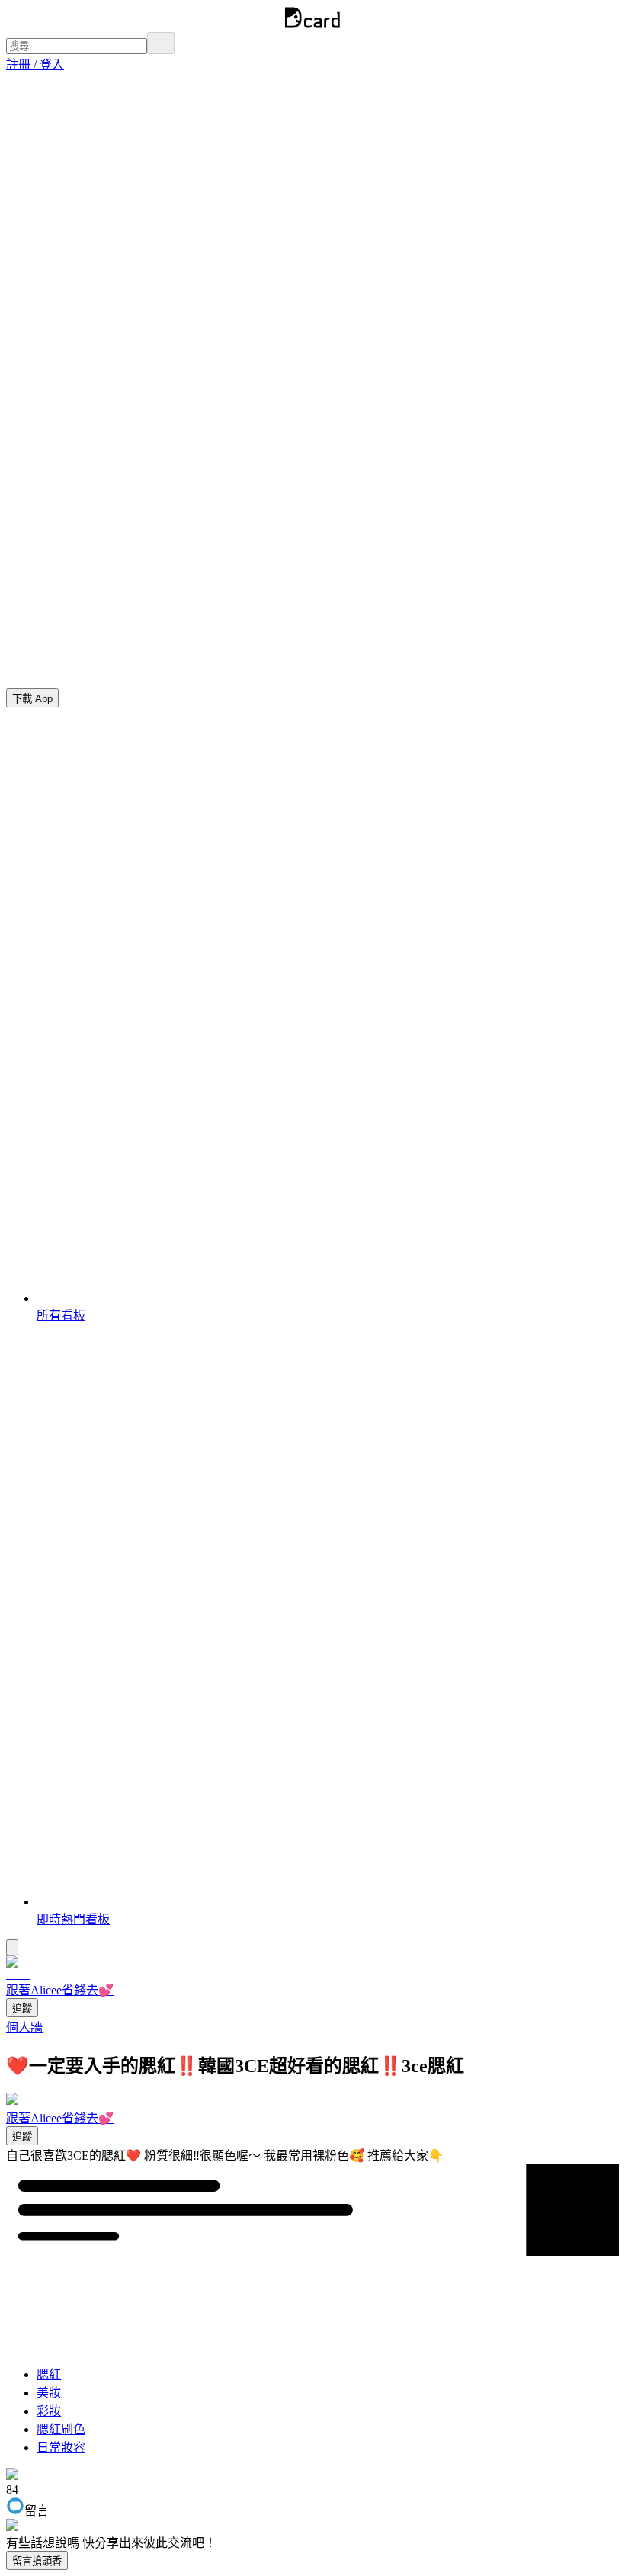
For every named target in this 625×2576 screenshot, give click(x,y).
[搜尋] (161, 43)
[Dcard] (312, 25)
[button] (35, 64)
